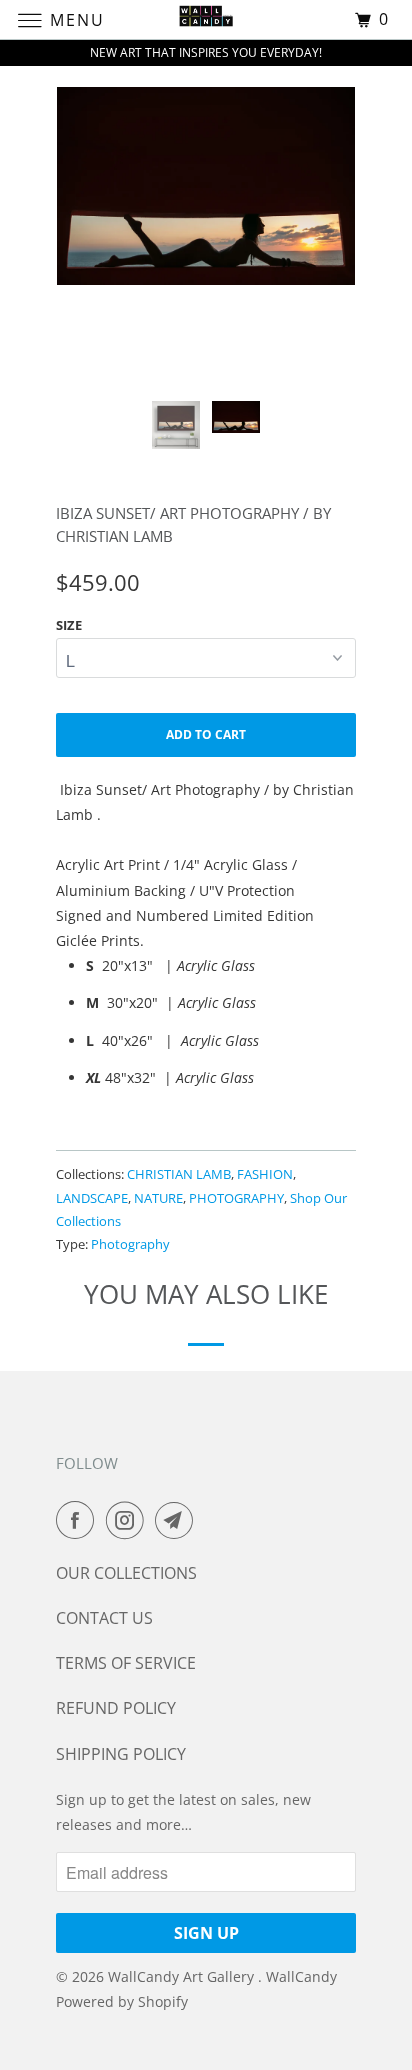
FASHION (265, 1174)
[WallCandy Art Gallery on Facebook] (79, 1520)
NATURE (158, 1198)
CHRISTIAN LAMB (179, 1174)
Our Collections (126, 1573)
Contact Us (104, 1618)
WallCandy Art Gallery (183, 1976)
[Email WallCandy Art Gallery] (178, 1520)
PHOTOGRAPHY (236, 1198)
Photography (130, 1244)
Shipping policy (121, 1754)
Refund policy (116, 1708)
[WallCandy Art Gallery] (206, 19)
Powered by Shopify (122, 2001)
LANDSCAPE (92, 1198)
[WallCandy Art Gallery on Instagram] (129, 1520)
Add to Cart (206, 734)
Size (69, 625)
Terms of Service (126, 1663)
